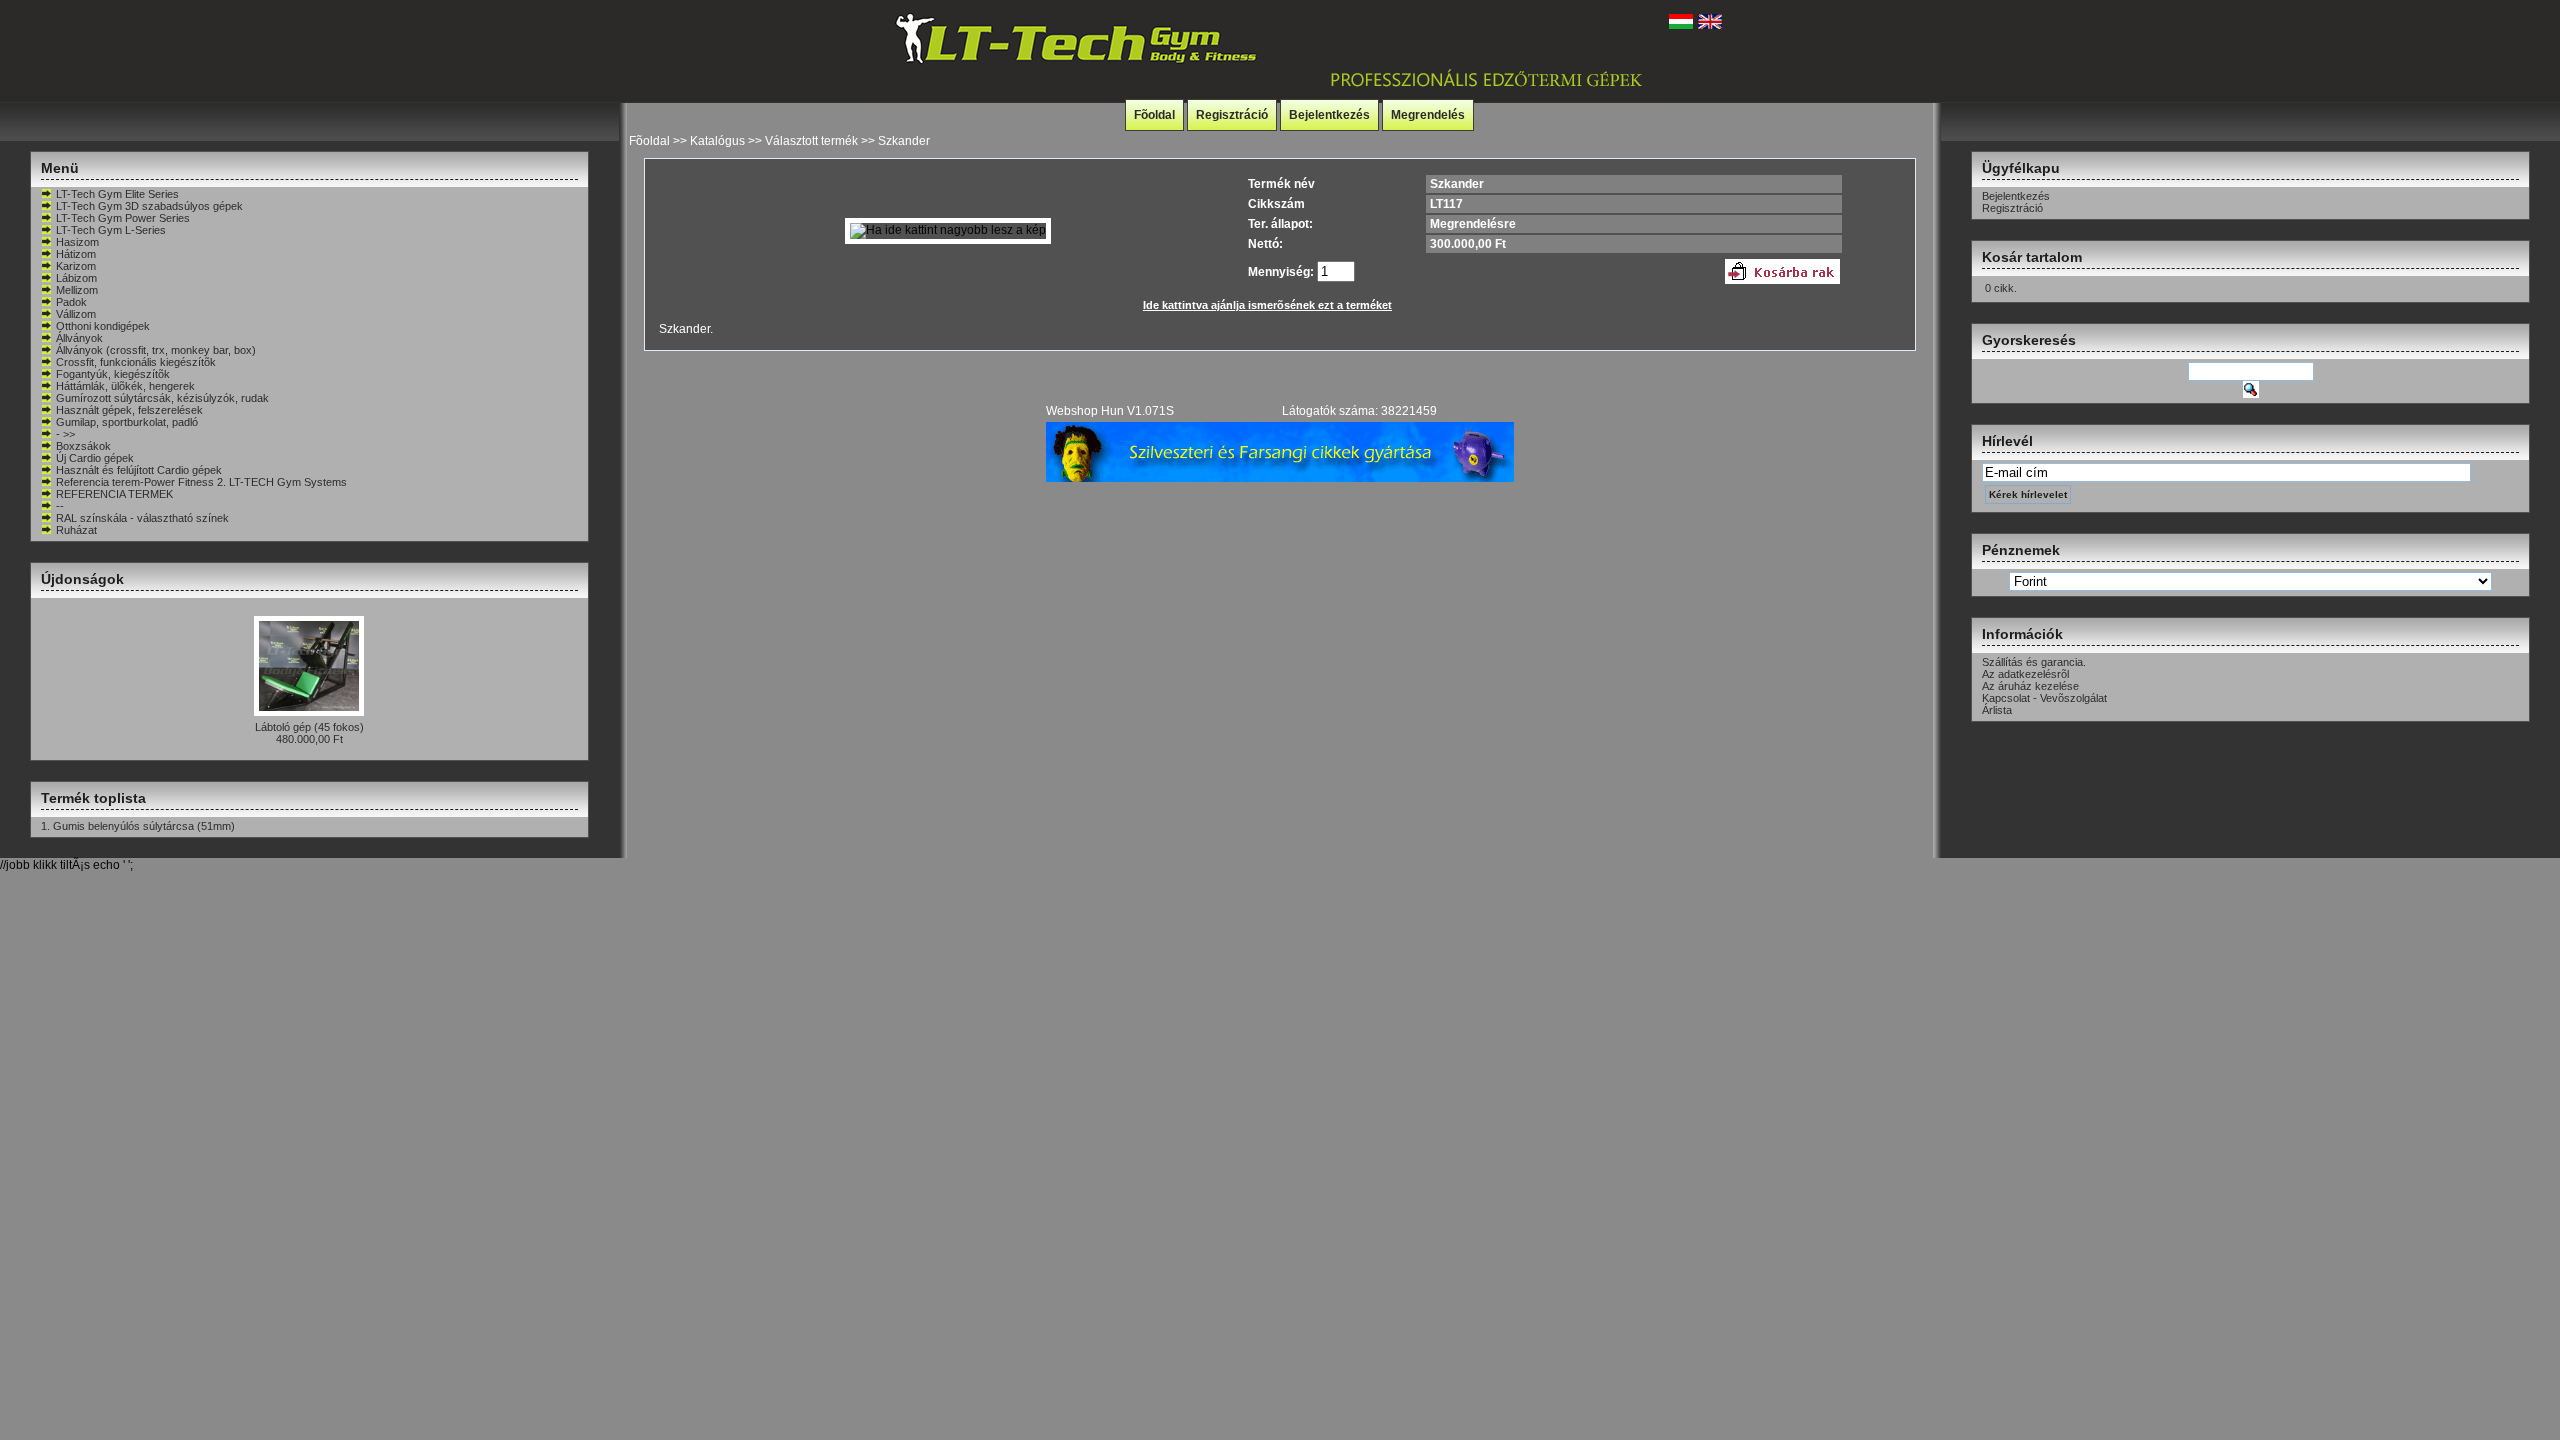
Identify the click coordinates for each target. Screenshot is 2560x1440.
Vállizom (76, 314)
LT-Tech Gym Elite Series (117, 194)
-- (60, 506)
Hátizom (76, 254)
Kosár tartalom (2032, 257)
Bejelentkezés (1329, 115)
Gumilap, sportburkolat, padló (127, 422)
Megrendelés (1428, 115)
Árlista (1997, 710)
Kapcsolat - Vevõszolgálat (2044, 698)
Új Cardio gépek (95, 458)
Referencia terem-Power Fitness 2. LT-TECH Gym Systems (201, 482)
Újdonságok (82, 579)
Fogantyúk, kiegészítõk (113, 374)
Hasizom (77, 242)
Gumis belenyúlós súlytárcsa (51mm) (144, 826)
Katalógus (717, 141)
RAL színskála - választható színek (142, 518)
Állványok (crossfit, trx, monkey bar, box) (156, 350)
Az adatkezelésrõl (2025, 674)
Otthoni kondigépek (103, 326)
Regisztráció (1232, 115)
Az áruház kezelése (2030, 686)
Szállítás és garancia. (2034, 662)
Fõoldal (1154, 115)
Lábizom (76, 278)
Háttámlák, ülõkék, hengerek (125, 386)
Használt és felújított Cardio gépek (139, 470)
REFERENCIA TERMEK (114, 494)
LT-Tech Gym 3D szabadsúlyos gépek (149, 206)
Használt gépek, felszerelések (129, 410)
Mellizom (77, 290)
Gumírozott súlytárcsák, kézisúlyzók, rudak (162, 398)
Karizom (76, 266)
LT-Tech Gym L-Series (111, 230)
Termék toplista (93, 798)
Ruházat (76, 530)
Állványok (79, 338)
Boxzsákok (83, 446)
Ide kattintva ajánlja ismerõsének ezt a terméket (1267, 305)
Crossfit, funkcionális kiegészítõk (136, 362)
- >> (65, 434)
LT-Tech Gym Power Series (123, 218)
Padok (71, 302)
